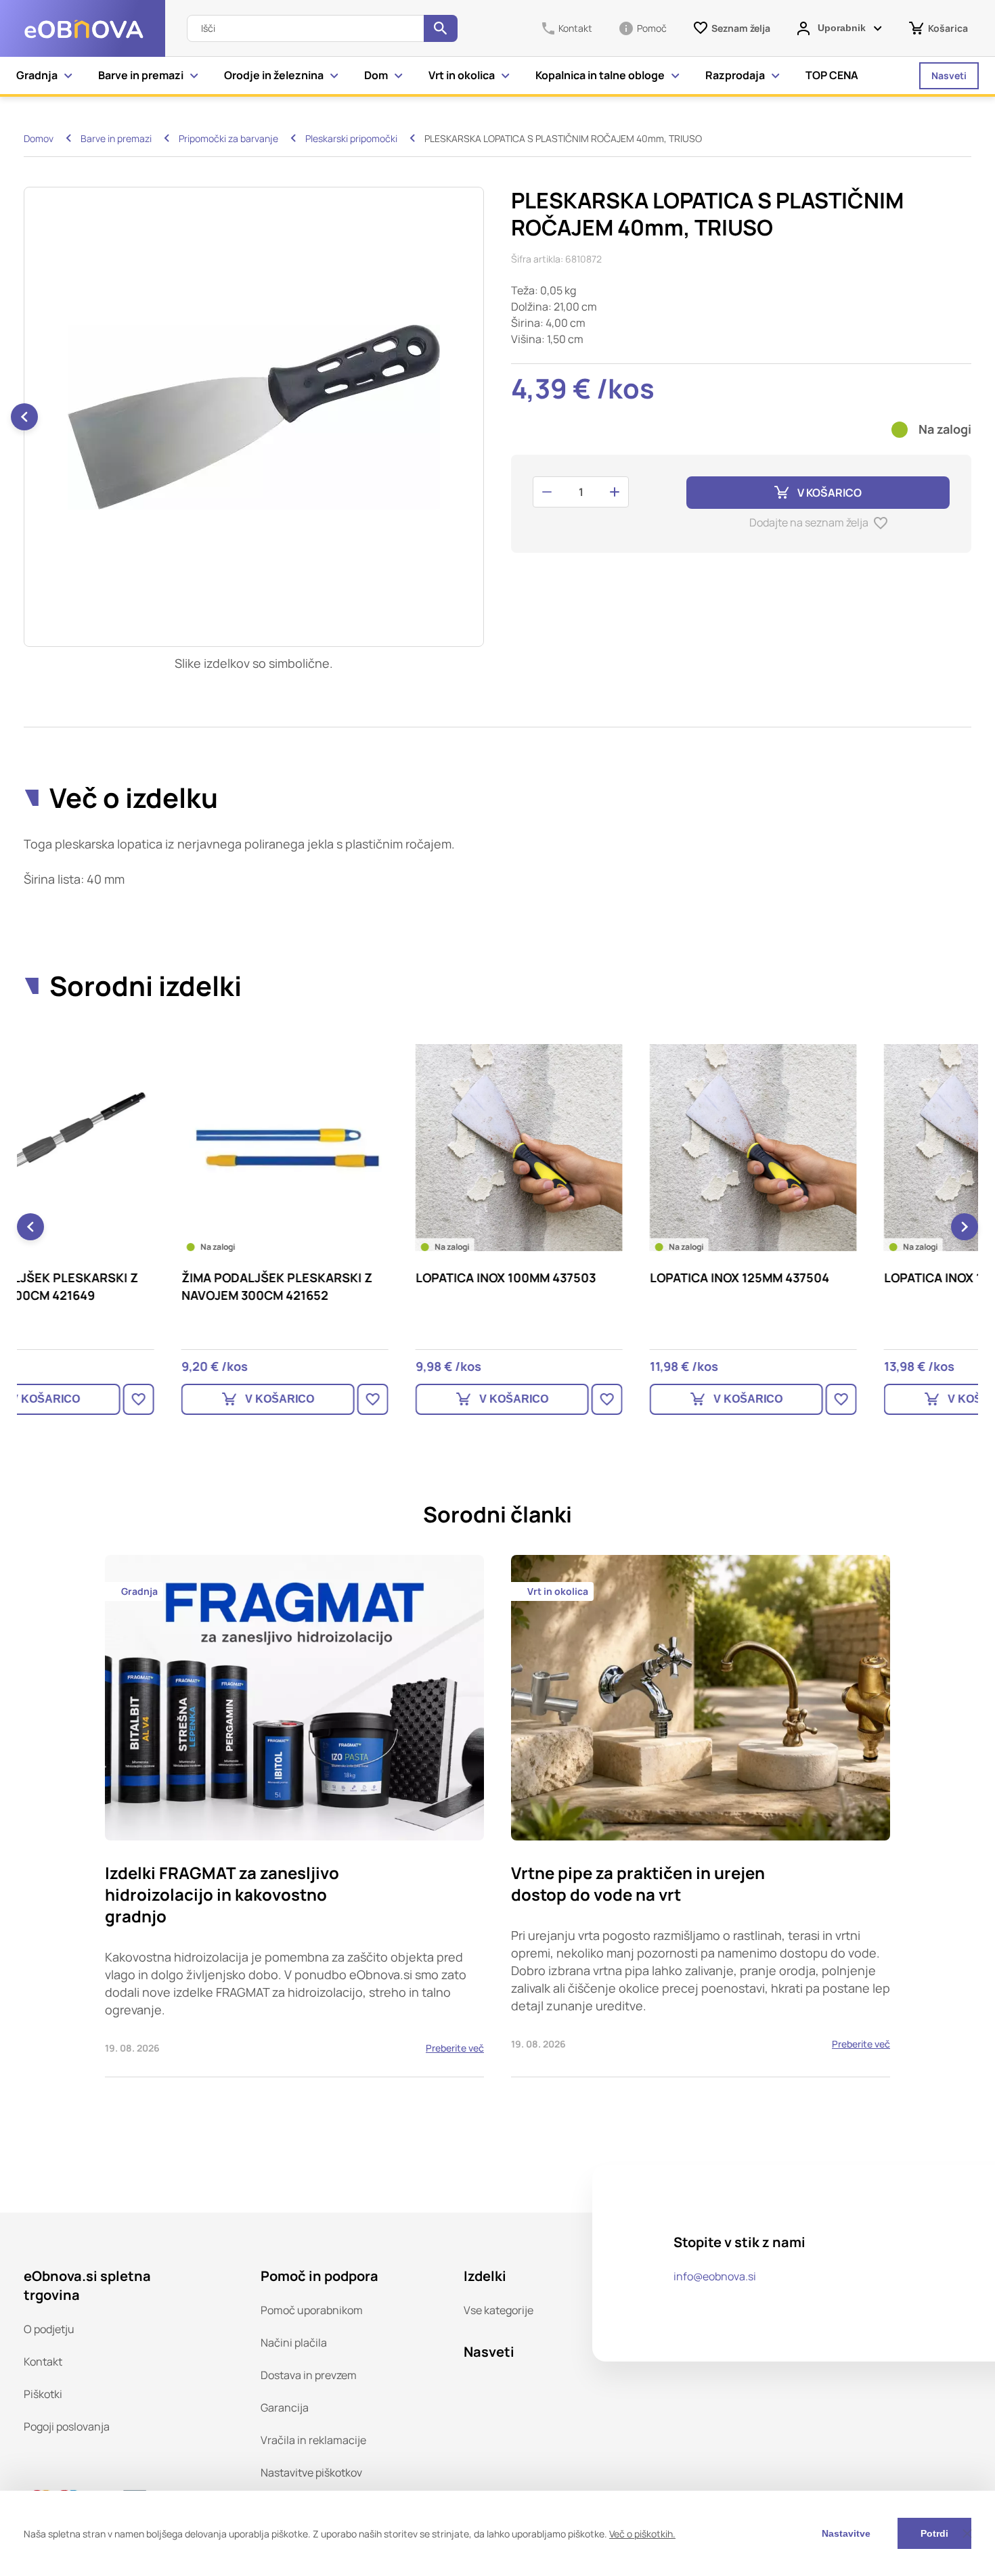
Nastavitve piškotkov (311, 2472)
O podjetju (49, 2329)
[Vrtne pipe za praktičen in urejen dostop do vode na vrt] (701, 1816)
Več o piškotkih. (642, 2534)
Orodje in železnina (274, 75)
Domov (39, 138)
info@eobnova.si (715, 2276)
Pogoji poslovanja (67, 2426)
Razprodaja (735, 75)
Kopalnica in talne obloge (600, 75)
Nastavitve (846, 2533)
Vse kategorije (499, 2310)
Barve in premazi (141, 75)
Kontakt (43, 2362)
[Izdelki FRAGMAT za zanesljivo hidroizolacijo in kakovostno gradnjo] (294, 1816)
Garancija (285, 2408)
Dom (376, 75)
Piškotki (43, 2394)
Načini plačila (294, 2343)
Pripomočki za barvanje (228, 138)
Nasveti (949, 75)
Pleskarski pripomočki (351, 138)
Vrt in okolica (462, 75)
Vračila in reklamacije (313, 2440)
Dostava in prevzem (309, 2375)
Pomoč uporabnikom (312, 2310)
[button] (24, 417)
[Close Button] (967, 2533)
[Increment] (615, 492)
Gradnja (37, 75)
